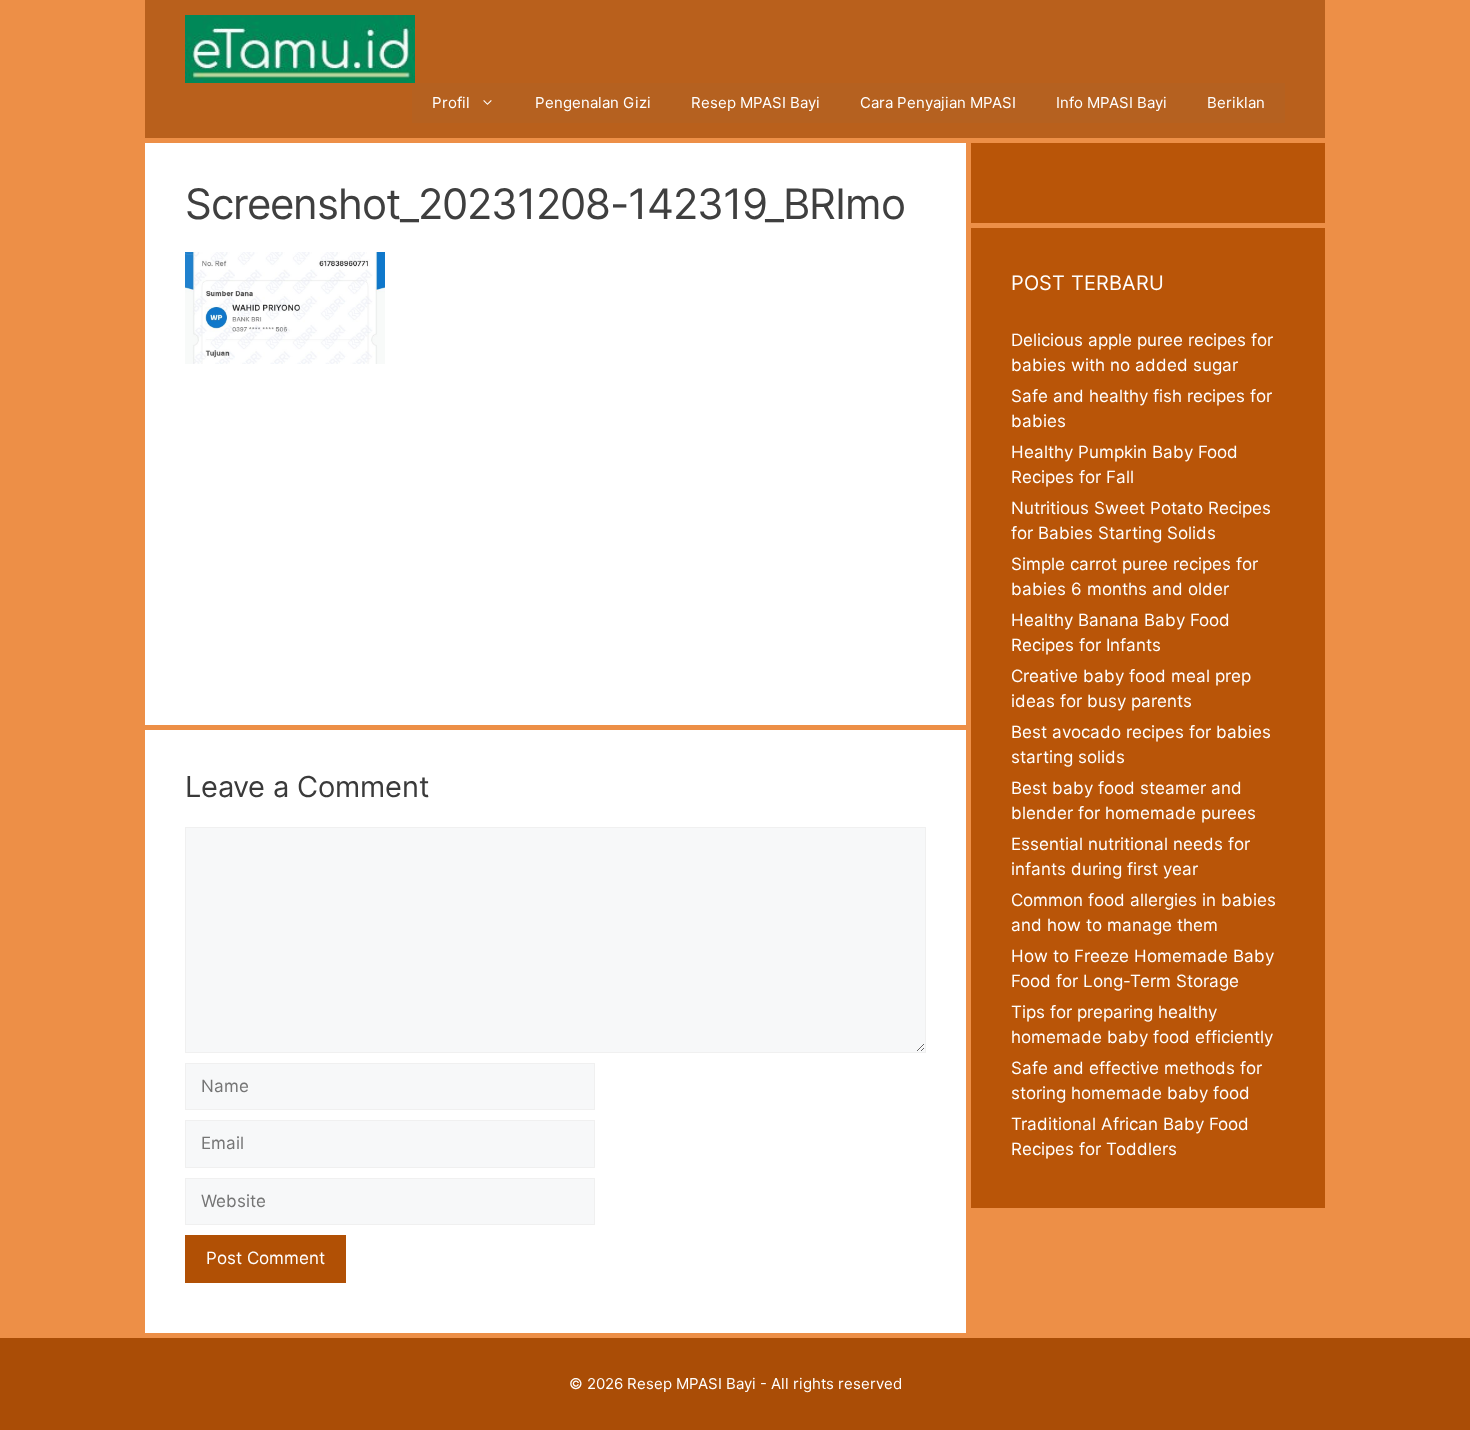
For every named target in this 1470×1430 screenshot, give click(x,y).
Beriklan (1236, 102)
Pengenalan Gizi (593, 102)
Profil (451, 102)
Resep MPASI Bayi (755, 102)
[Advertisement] (555, 537)
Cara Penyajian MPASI (938, 102)
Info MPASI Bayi (1111, 102)
